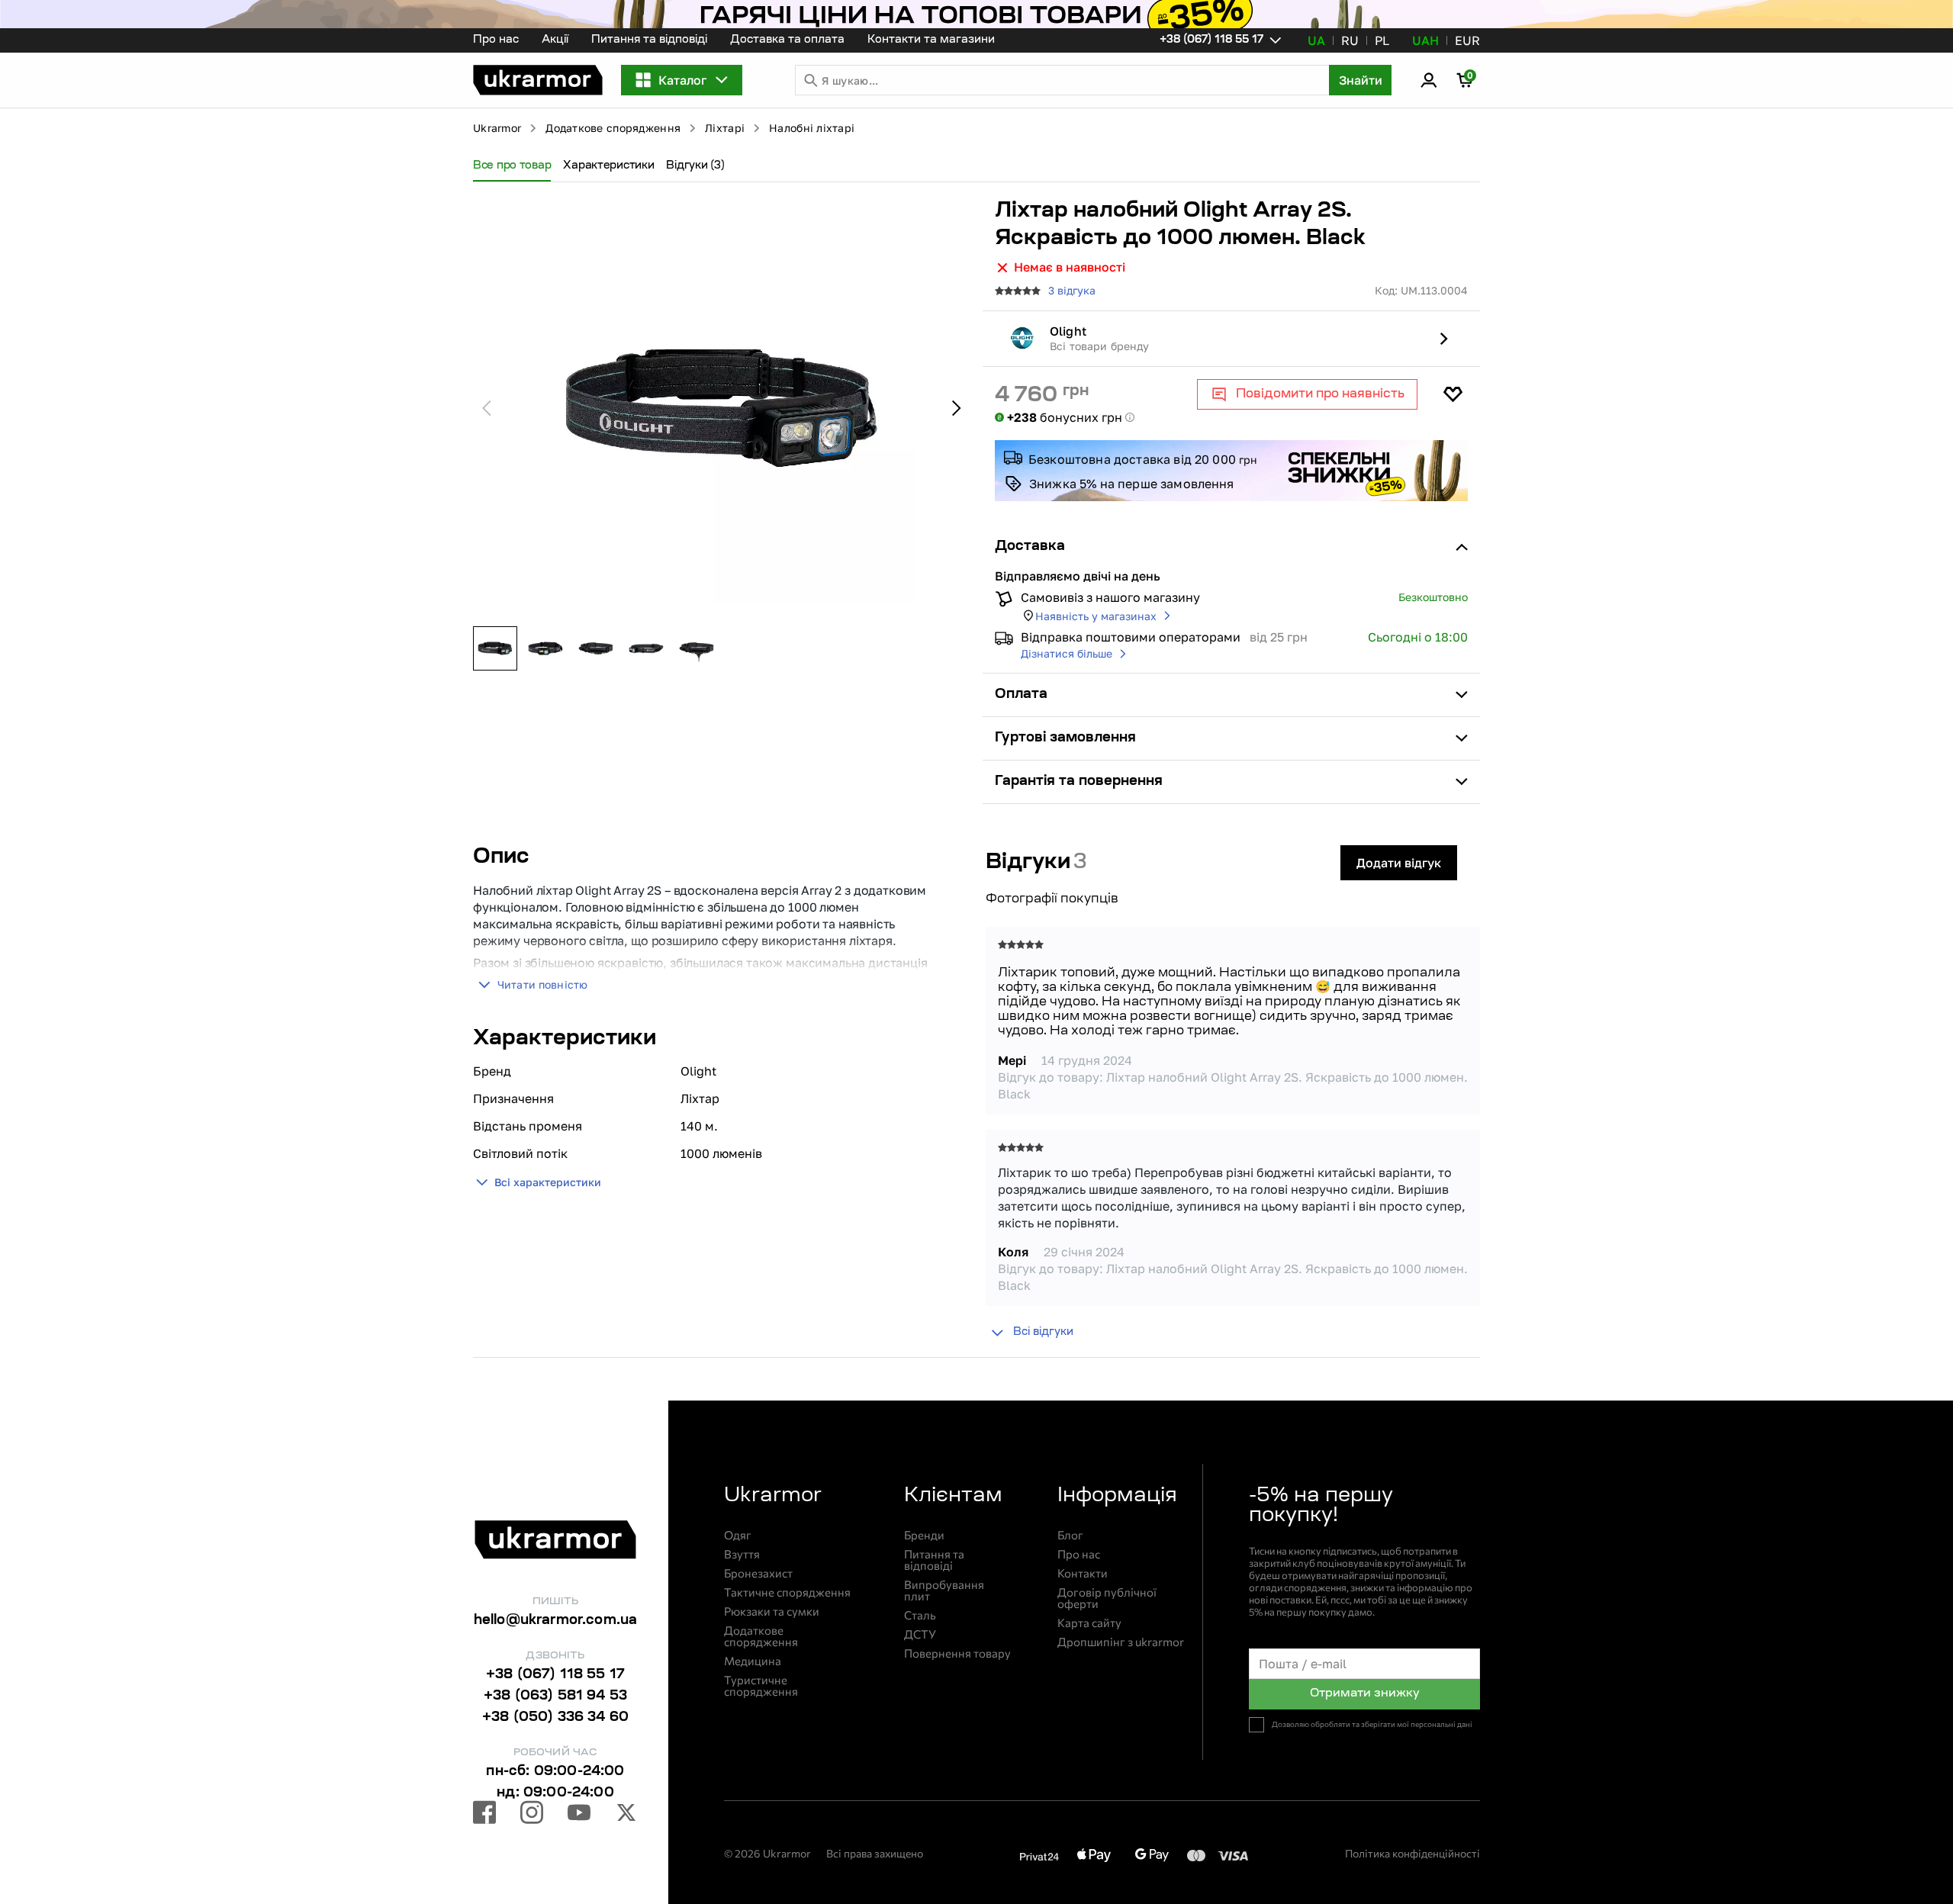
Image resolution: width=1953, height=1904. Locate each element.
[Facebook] (484, 1815)
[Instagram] (532, 1815)
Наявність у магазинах (1096, 616)
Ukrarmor (497, 128)
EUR (1467, 40)
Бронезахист (758, 1573)
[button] (538, 80)
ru (1350, 40)
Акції (555, 40)
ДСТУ (920, 1634)
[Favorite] (1453, 394)
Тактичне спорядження (787, 1592)
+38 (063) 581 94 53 (555, 1697)
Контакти (1083, 1573)
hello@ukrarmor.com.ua (556, 1621)
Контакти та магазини (931, 40)
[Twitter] (626, 1815)
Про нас (496, 40)
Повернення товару (957, 1653)
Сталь (920, 1615)
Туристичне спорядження (761, 1686)
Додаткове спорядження (613, 128)
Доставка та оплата (787, 40)
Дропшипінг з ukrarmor (1121, 1642)
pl (1382, 40)
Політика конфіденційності (1412, 1853)
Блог (1070, 1535)
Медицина (753, 1661)
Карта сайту (1089, 1623)
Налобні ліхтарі (812, 128)
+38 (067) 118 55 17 (555, 1675)
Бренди (924, 1535)
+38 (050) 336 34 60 (555, 1718)
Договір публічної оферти (1107, 1598)
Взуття (742, 1554)
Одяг (738, 1535)
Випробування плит (944, 1590)
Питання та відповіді (649, 40)
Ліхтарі (725, 128)
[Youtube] (579, 1815)
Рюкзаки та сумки (772, 1611)
